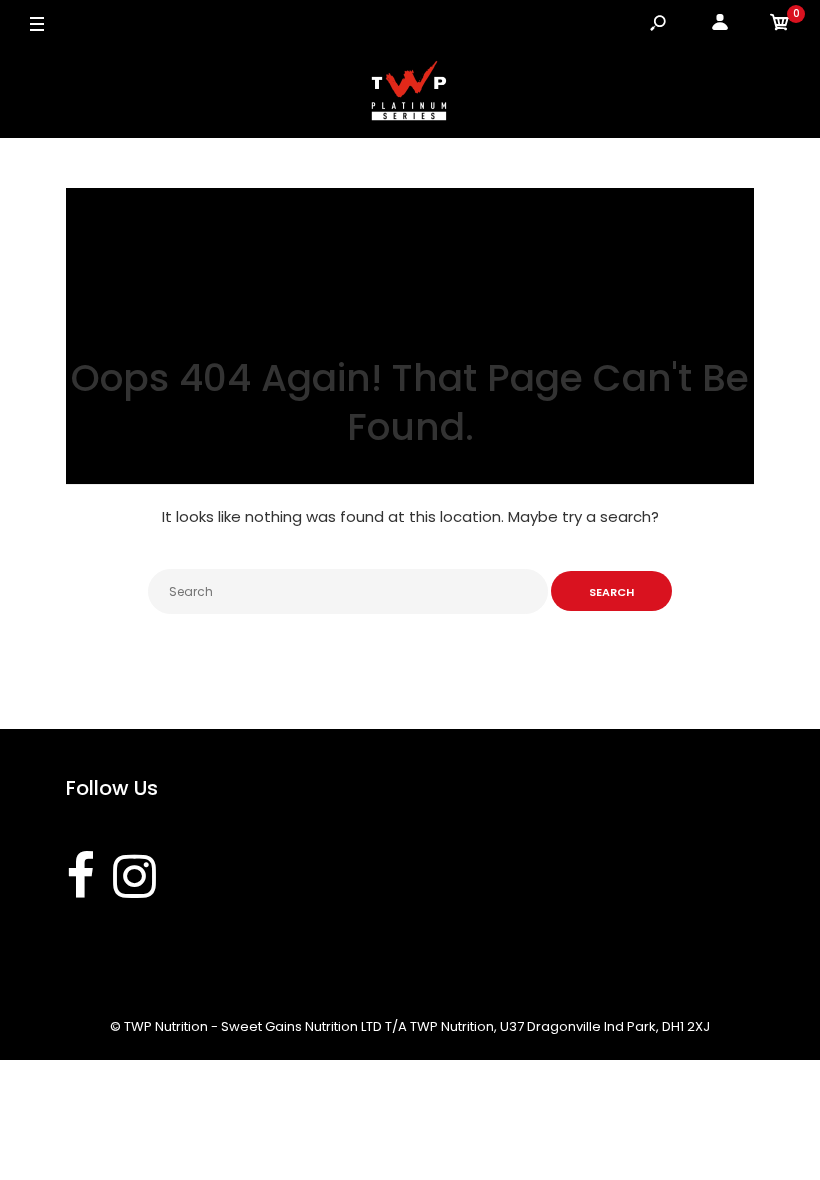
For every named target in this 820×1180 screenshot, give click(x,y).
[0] (780, 25)
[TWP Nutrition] (410, 94)
